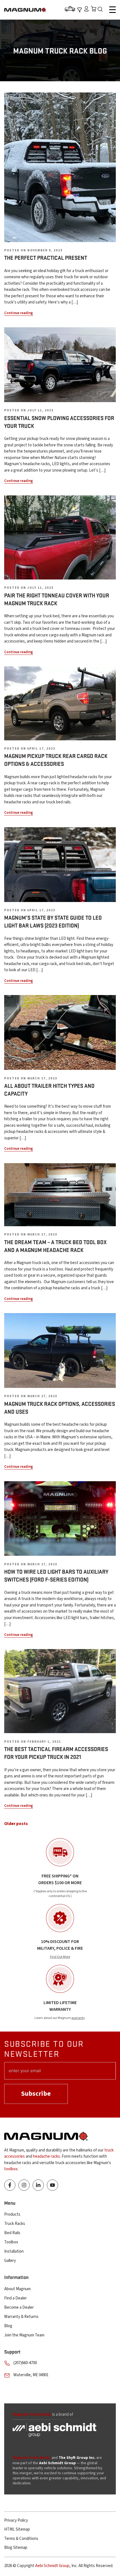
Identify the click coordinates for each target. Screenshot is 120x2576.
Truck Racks (15, 2224)
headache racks (46, 2156)
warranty (78, 2018)
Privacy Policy (16, 2520)
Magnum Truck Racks (32, 2458)
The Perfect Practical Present (46, 258)
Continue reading (19, 313)
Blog (8, 2326)
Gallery (10, 2261)
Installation (14, 2251)
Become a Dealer (19, 2307)
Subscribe (36, 2094)
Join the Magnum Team (24, 2335)
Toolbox (11, 2242)
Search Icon (102, 10)
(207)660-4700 (25, 2363)
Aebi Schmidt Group (52, 2566)
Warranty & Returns (21, 2317)
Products (12, 2214)
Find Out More (60, 1957)
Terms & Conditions (21, 2539)
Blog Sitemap (16, 2548)
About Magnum (17, 2289)
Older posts (16, 1824)
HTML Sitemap (17, 2529)
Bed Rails (12, 2233)
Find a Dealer (15, 2298)
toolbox (11, 2169)
